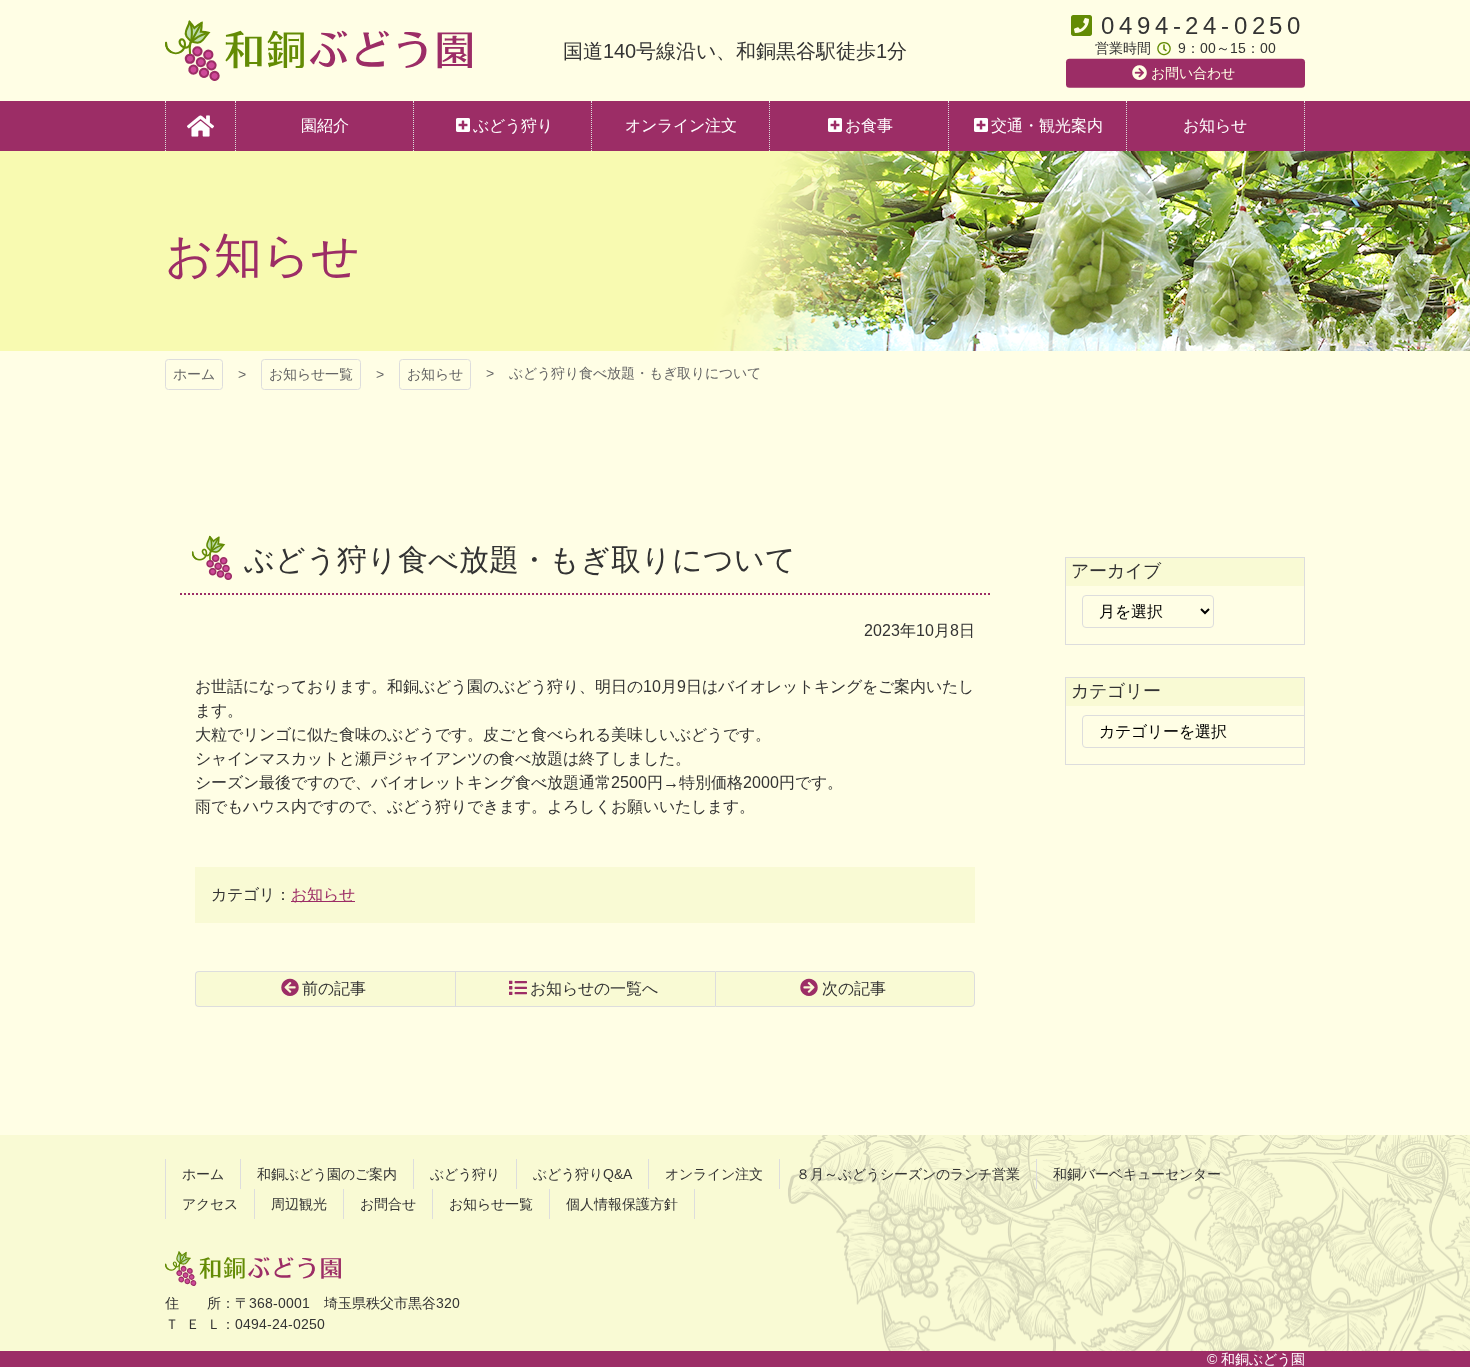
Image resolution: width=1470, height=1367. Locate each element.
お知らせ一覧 (311, 374)
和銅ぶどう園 (318, 50)
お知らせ (435, 374)
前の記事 (334, 988)
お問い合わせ (1193, 73)
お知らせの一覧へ (594, 988)
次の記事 (854, 988)
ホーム (194, 374)
